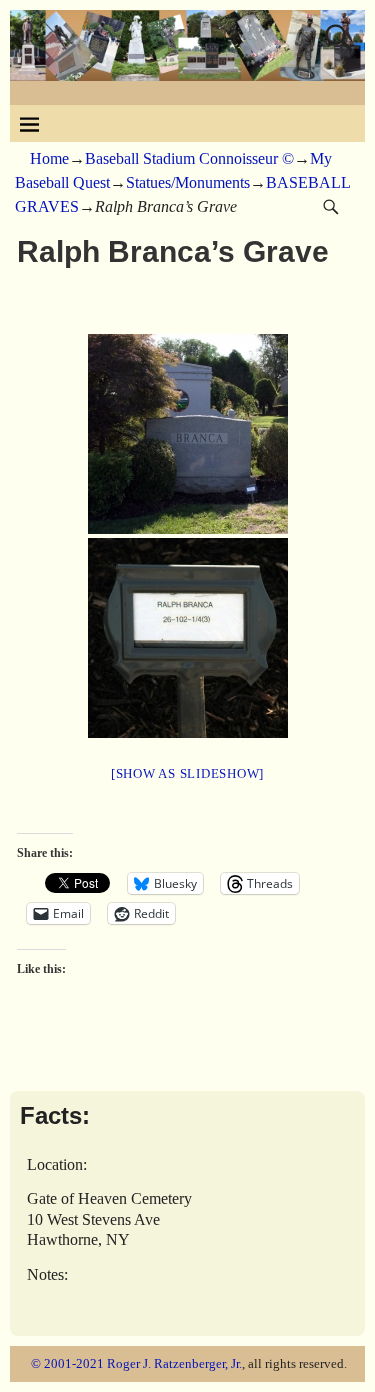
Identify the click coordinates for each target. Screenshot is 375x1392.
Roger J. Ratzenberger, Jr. (174, 1363)
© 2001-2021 (67, 1363)
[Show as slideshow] (187, 773)
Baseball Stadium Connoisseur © (189, 158)
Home (49, 158)
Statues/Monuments (188, 182)
